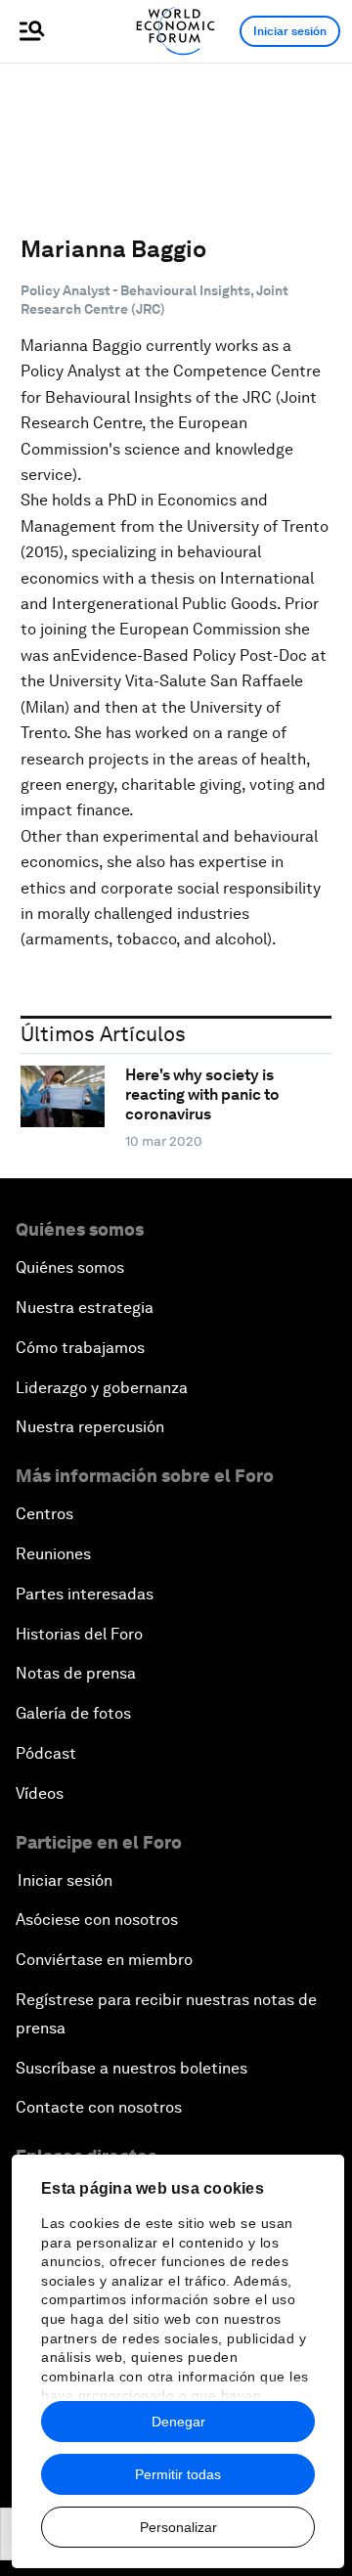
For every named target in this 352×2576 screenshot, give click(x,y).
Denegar (178, 2422)
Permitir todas (178, 2474)
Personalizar (178, 2527)
